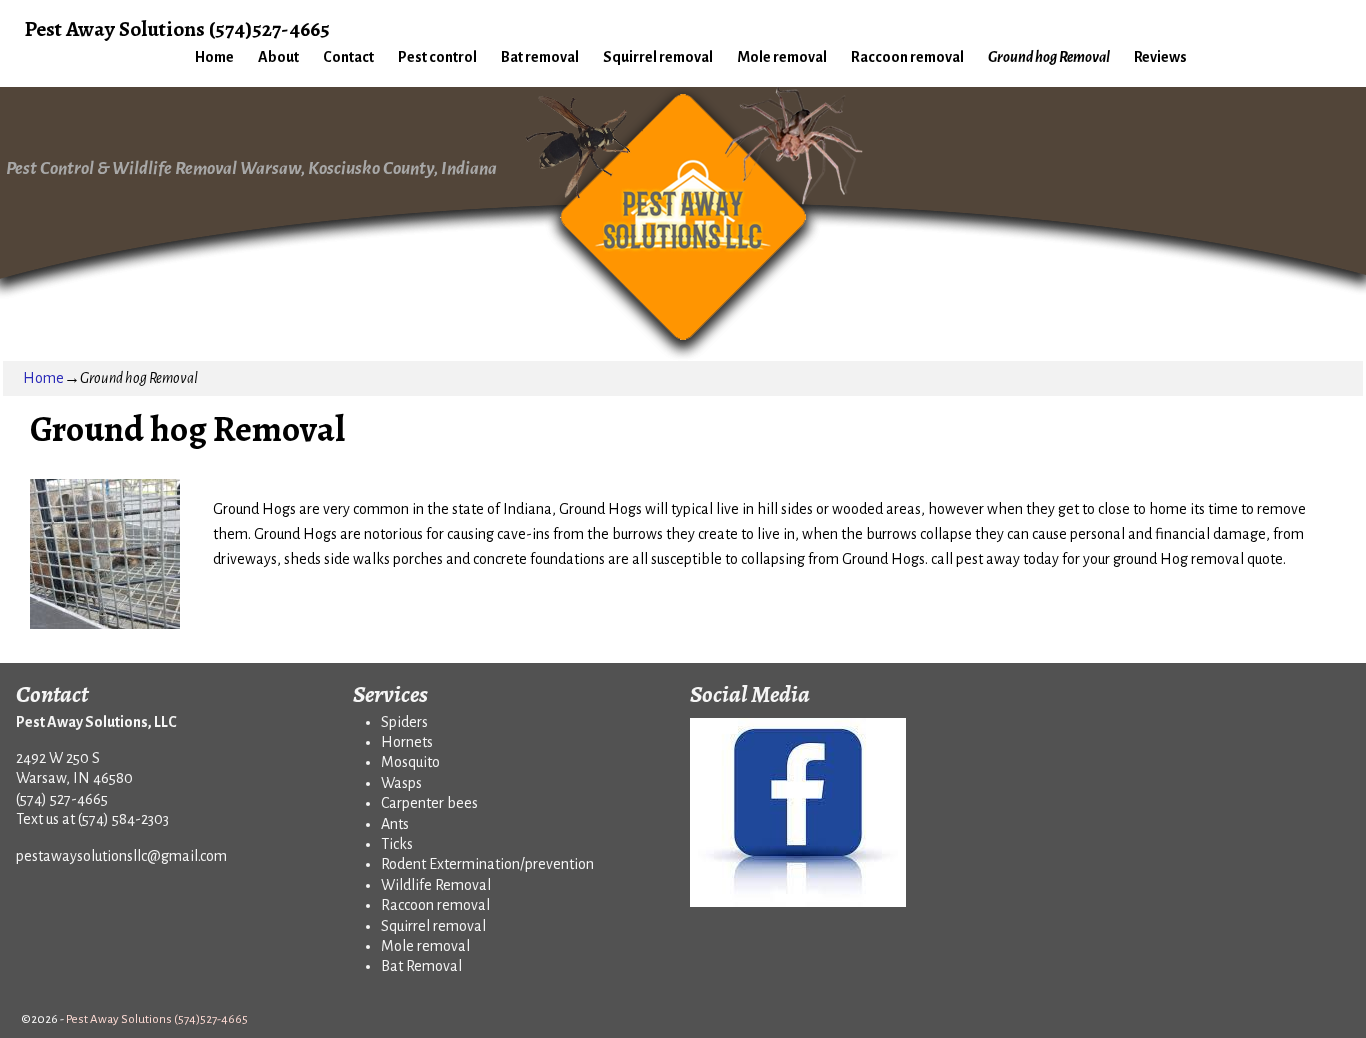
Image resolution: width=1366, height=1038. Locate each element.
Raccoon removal (907, 57)
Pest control (437, 57)
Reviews (1160, 57)
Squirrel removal (658, 57)
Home (214, 57)
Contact (348, 57)
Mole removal (782, 57)
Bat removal (540, 57)
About (278, 57)
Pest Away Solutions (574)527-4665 (177, 28)
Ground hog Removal (1049, 57)
